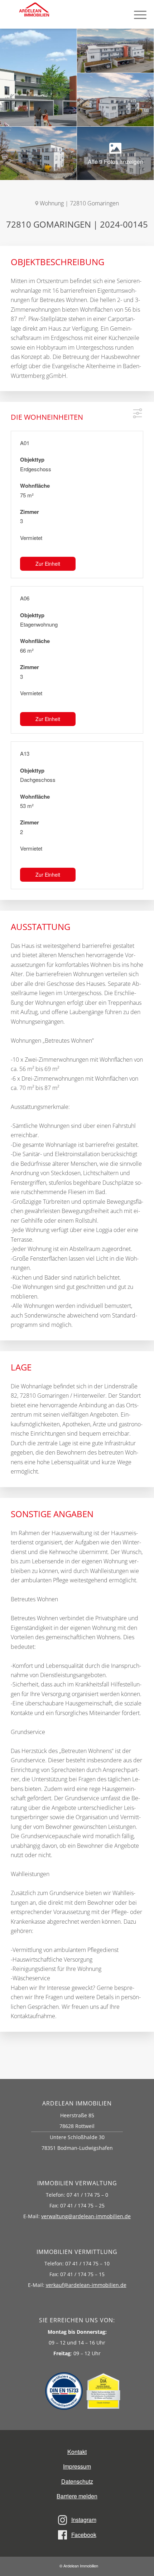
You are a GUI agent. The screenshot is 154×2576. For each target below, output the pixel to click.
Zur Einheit (48, 564)
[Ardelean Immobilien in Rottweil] (44, 14)
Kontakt (77, 2452)
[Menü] (137, 14)
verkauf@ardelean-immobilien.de (86, 2285)
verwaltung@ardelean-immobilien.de (86, 2216)
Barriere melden (77, 2496)
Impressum (77, 2466)
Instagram (84, 2520)
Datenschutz (77, 2481)
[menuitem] (137, 14)
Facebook (84, 2535)
